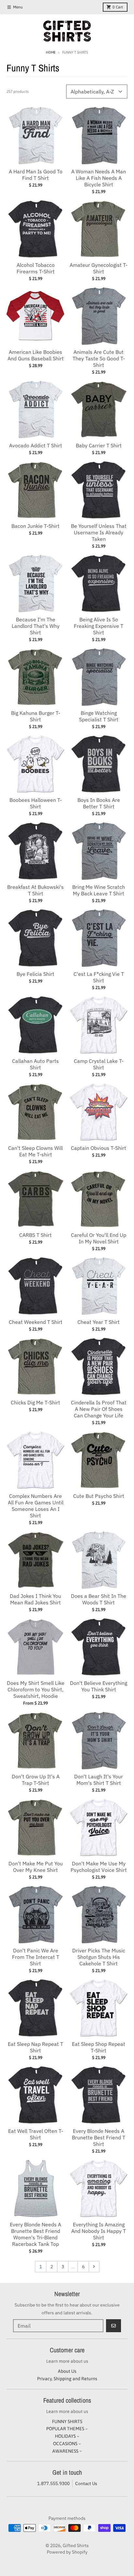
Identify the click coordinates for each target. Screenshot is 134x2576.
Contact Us (86, 2483)
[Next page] (94, 2267)
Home (51, 52)
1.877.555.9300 (53, 2483)
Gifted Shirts (76, 2545)
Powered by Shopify (67, 2552)
